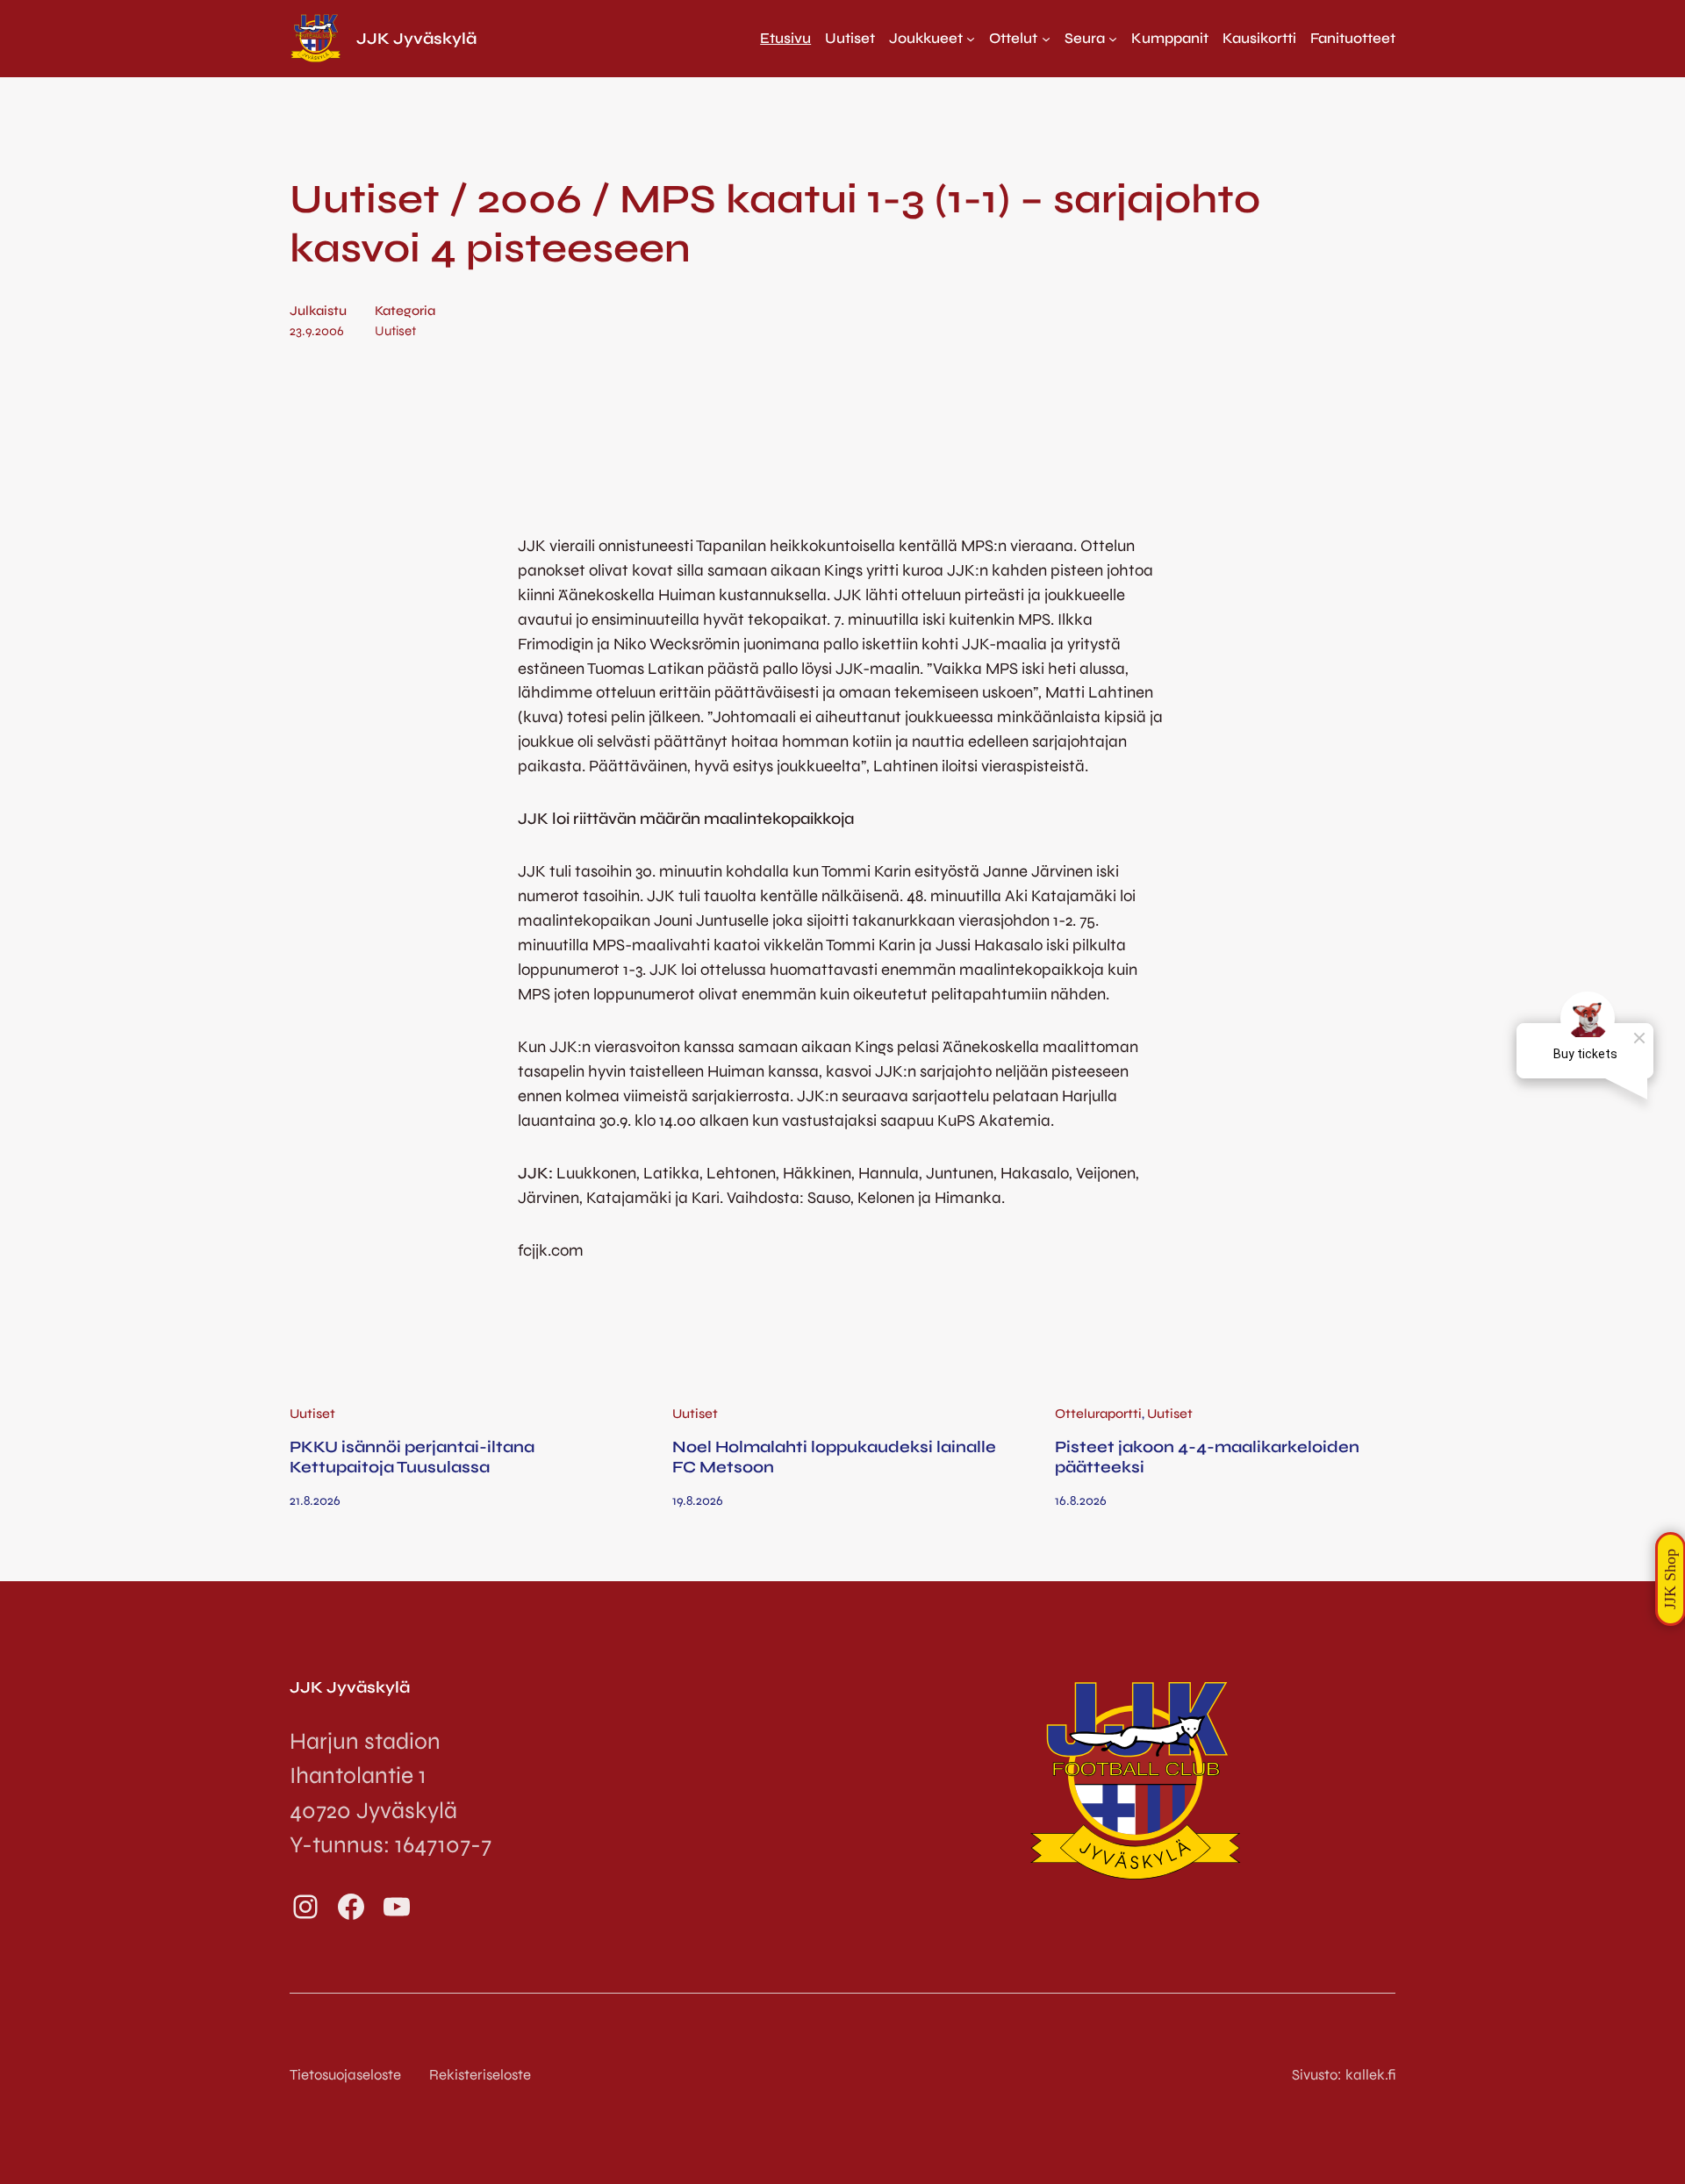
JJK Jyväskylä (416, 39)
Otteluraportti (1098, 1414)
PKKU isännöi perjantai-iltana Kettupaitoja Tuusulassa (412, 1457)
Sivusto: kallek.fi (1344, 2075)
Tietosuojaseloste (345, 2075)
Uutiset (395, 331)
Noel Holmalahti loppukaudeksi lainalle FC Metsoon (834, 1457)
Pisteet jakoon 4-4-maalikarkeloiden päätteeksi (1207, 1457)
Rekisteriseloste (480, 2075)
